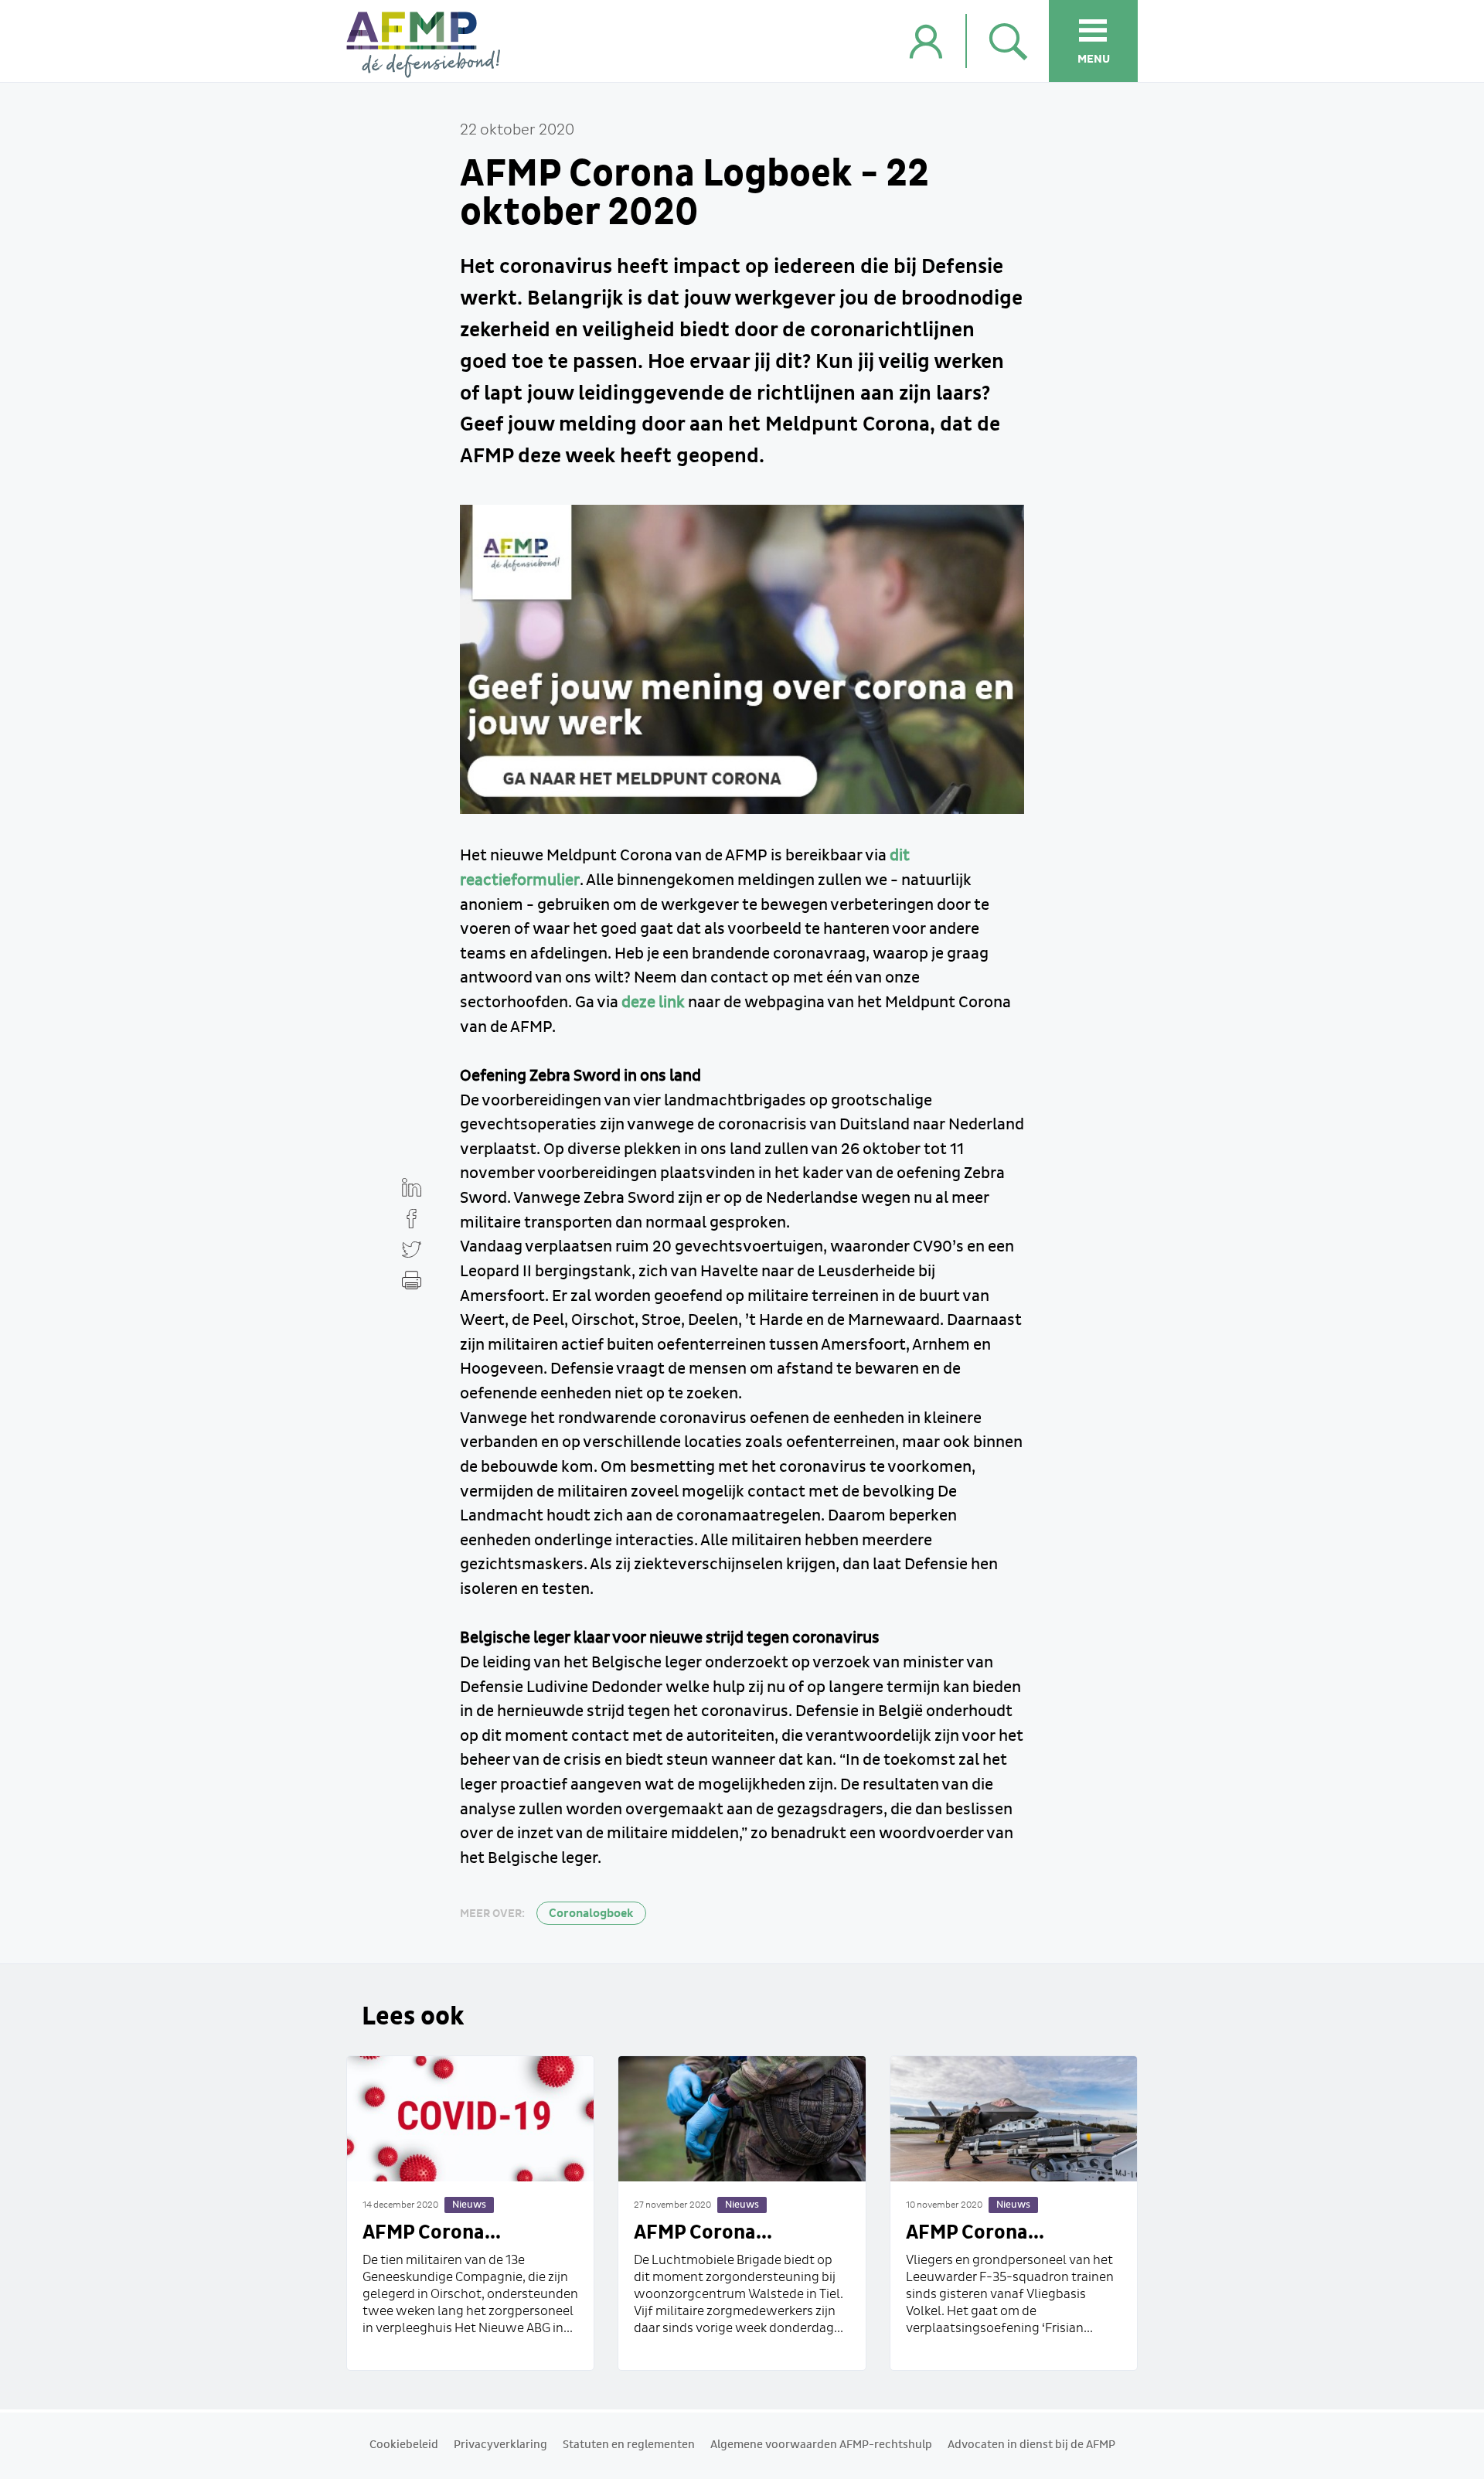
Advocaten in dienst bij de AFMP (1031, 2445)
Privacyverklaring (500, 2445)
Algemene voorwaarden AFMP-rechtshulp (821, 2445)
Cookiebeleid (404, 2445)
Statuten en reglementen (629, 2445)
